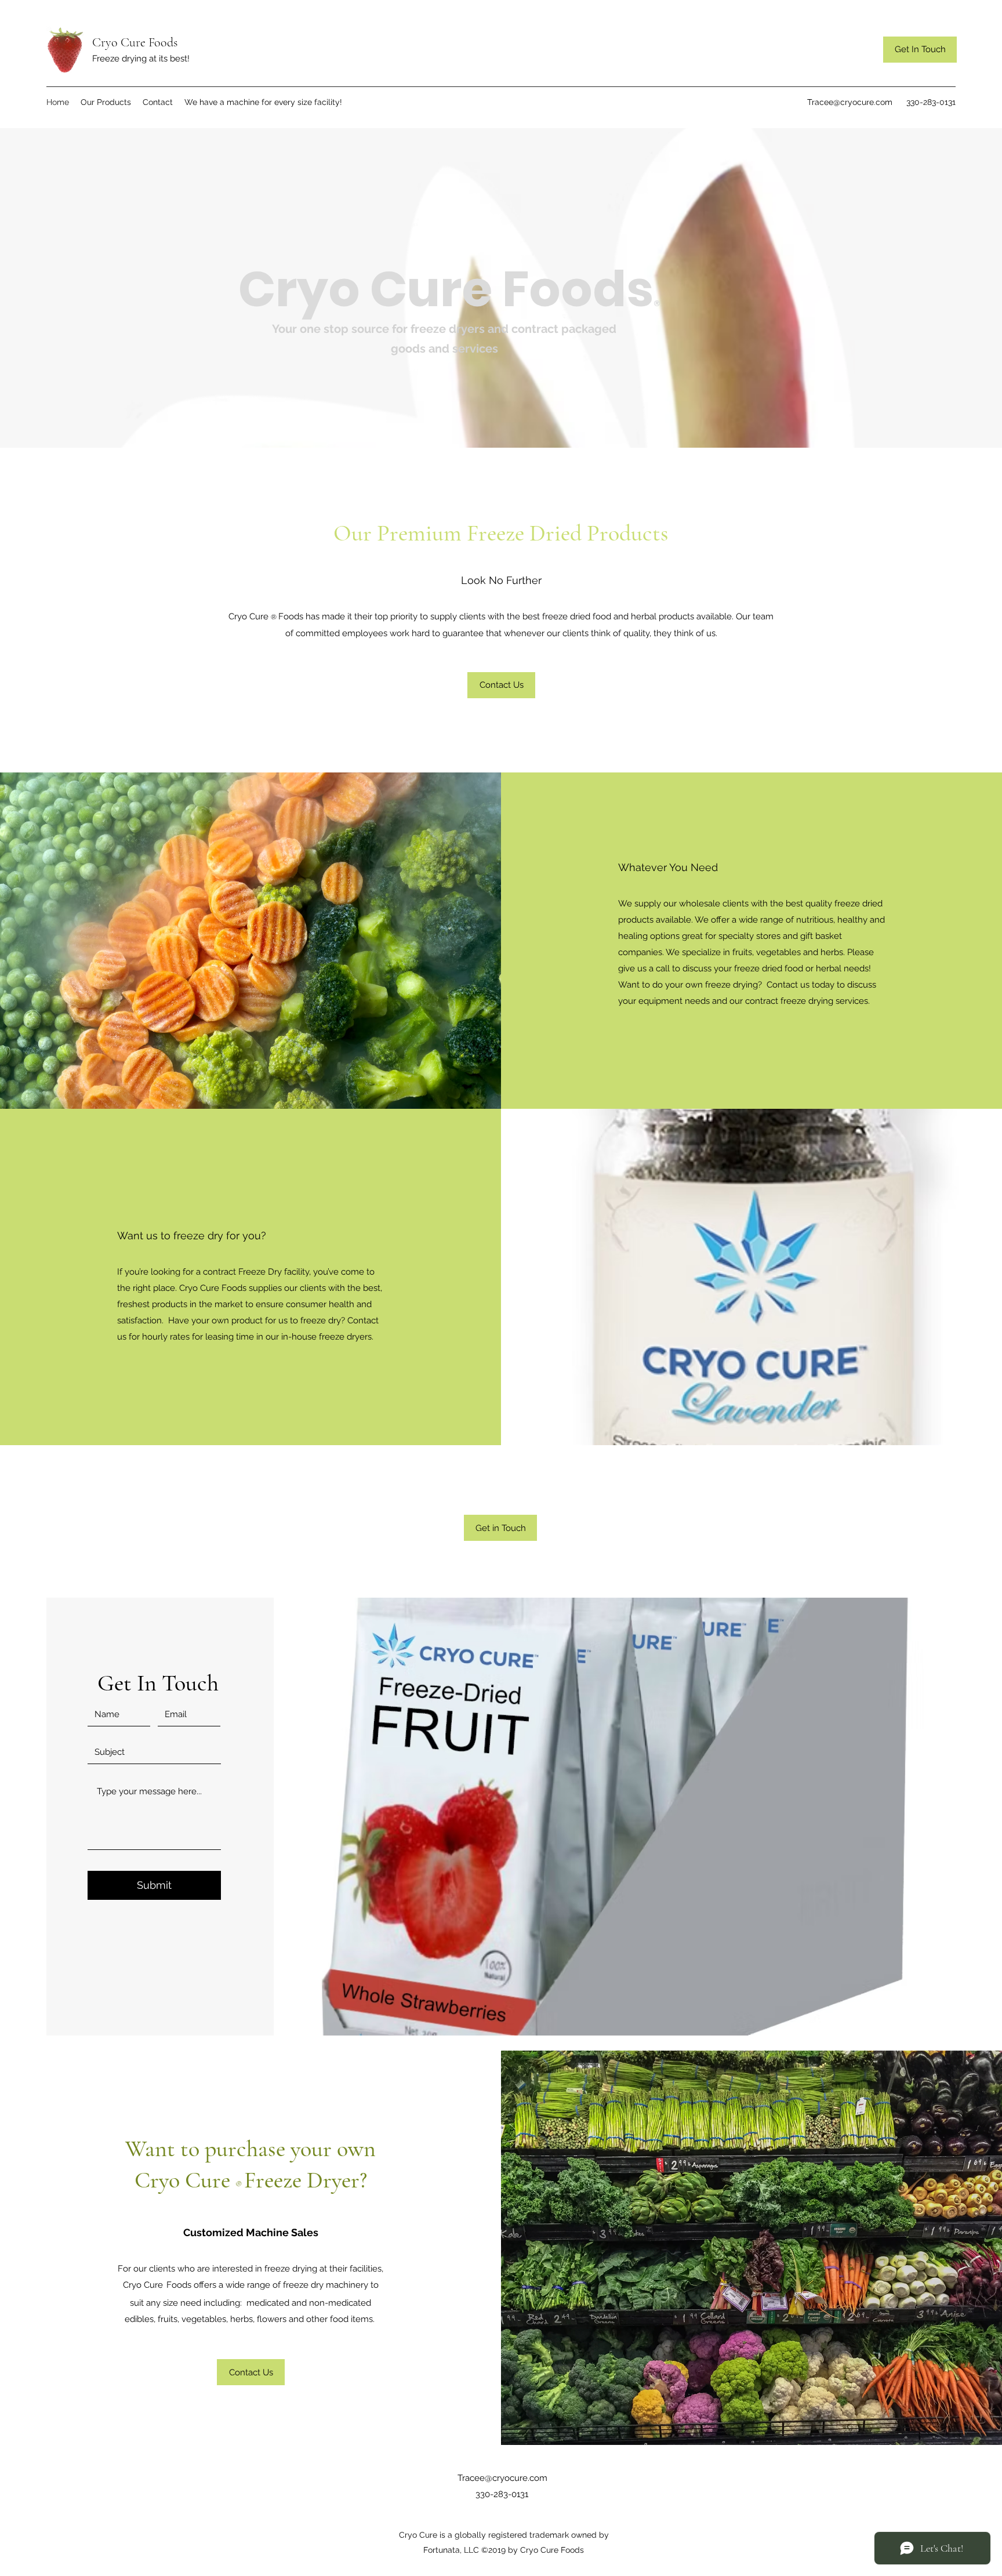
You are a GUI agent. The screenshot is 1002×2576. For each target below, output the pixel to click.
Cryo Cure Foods (135, 42)
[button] (501, 685)
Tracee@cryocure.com (850, 102)
